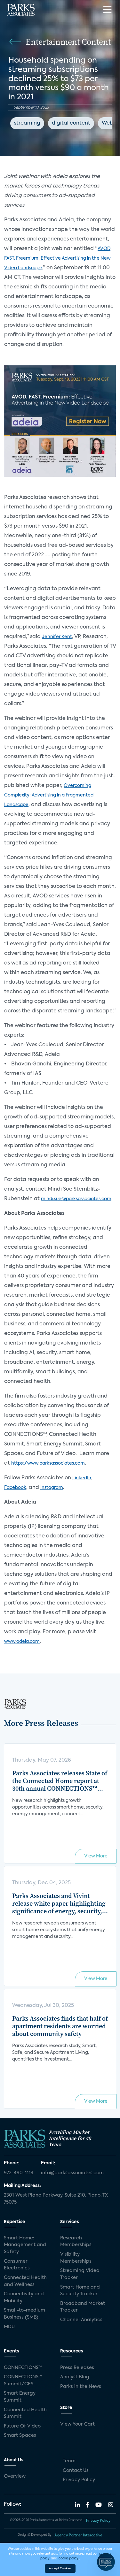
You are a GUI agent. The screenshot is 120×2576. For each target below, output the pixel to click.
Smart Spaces (20, 2435)
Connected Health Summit (25, 2413)
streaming (27, 123)
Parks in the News (81, 2387)
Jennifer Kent (57, 637)
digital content (71, 123)
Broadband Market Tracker (83, 2307)
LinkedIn (82, 1478)
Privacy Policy (79, 2480)
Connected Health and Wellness (25, 2281)
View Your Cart (77, 2424)
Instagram (52, 1488)
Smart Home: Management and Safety (25, 2245)
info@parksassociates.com (72, 2173)
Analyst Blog (75, 2377)
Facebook (15, 1488)
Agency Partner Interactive (78, 2535)
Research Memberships (76, 2242)
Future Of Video (22, 2426)
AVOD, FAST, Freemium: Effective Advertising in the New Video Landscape (58, 258)
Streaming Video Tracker (80, 2274)
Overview (15, 2476)
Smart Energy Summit (20, 2397)
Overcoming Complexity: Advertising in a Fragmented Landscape (49, 795)
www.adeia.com (22, 1642)
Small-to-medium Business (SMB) (24, 2314)
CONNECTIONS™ (23, 2368)
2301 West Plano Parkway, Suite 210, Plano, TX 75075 (56, 2199)
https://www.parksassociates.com (48, 1463)
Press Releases (77, 2368)
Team (69, 2461)
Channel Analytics (81, 2320)
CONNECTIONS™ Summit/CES (23, 2381)
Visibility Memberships (76, 2258)
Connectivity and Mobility (24, 2298)
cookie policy (68, 2558)
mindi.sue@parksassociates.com (76, 1199)
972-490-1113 (19, 2173)
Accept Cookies (60, 2568)
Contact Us (76, 2471)
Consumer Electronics (17, 2265)
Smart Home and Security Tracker (80, 2291)
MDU (9, 2327)
